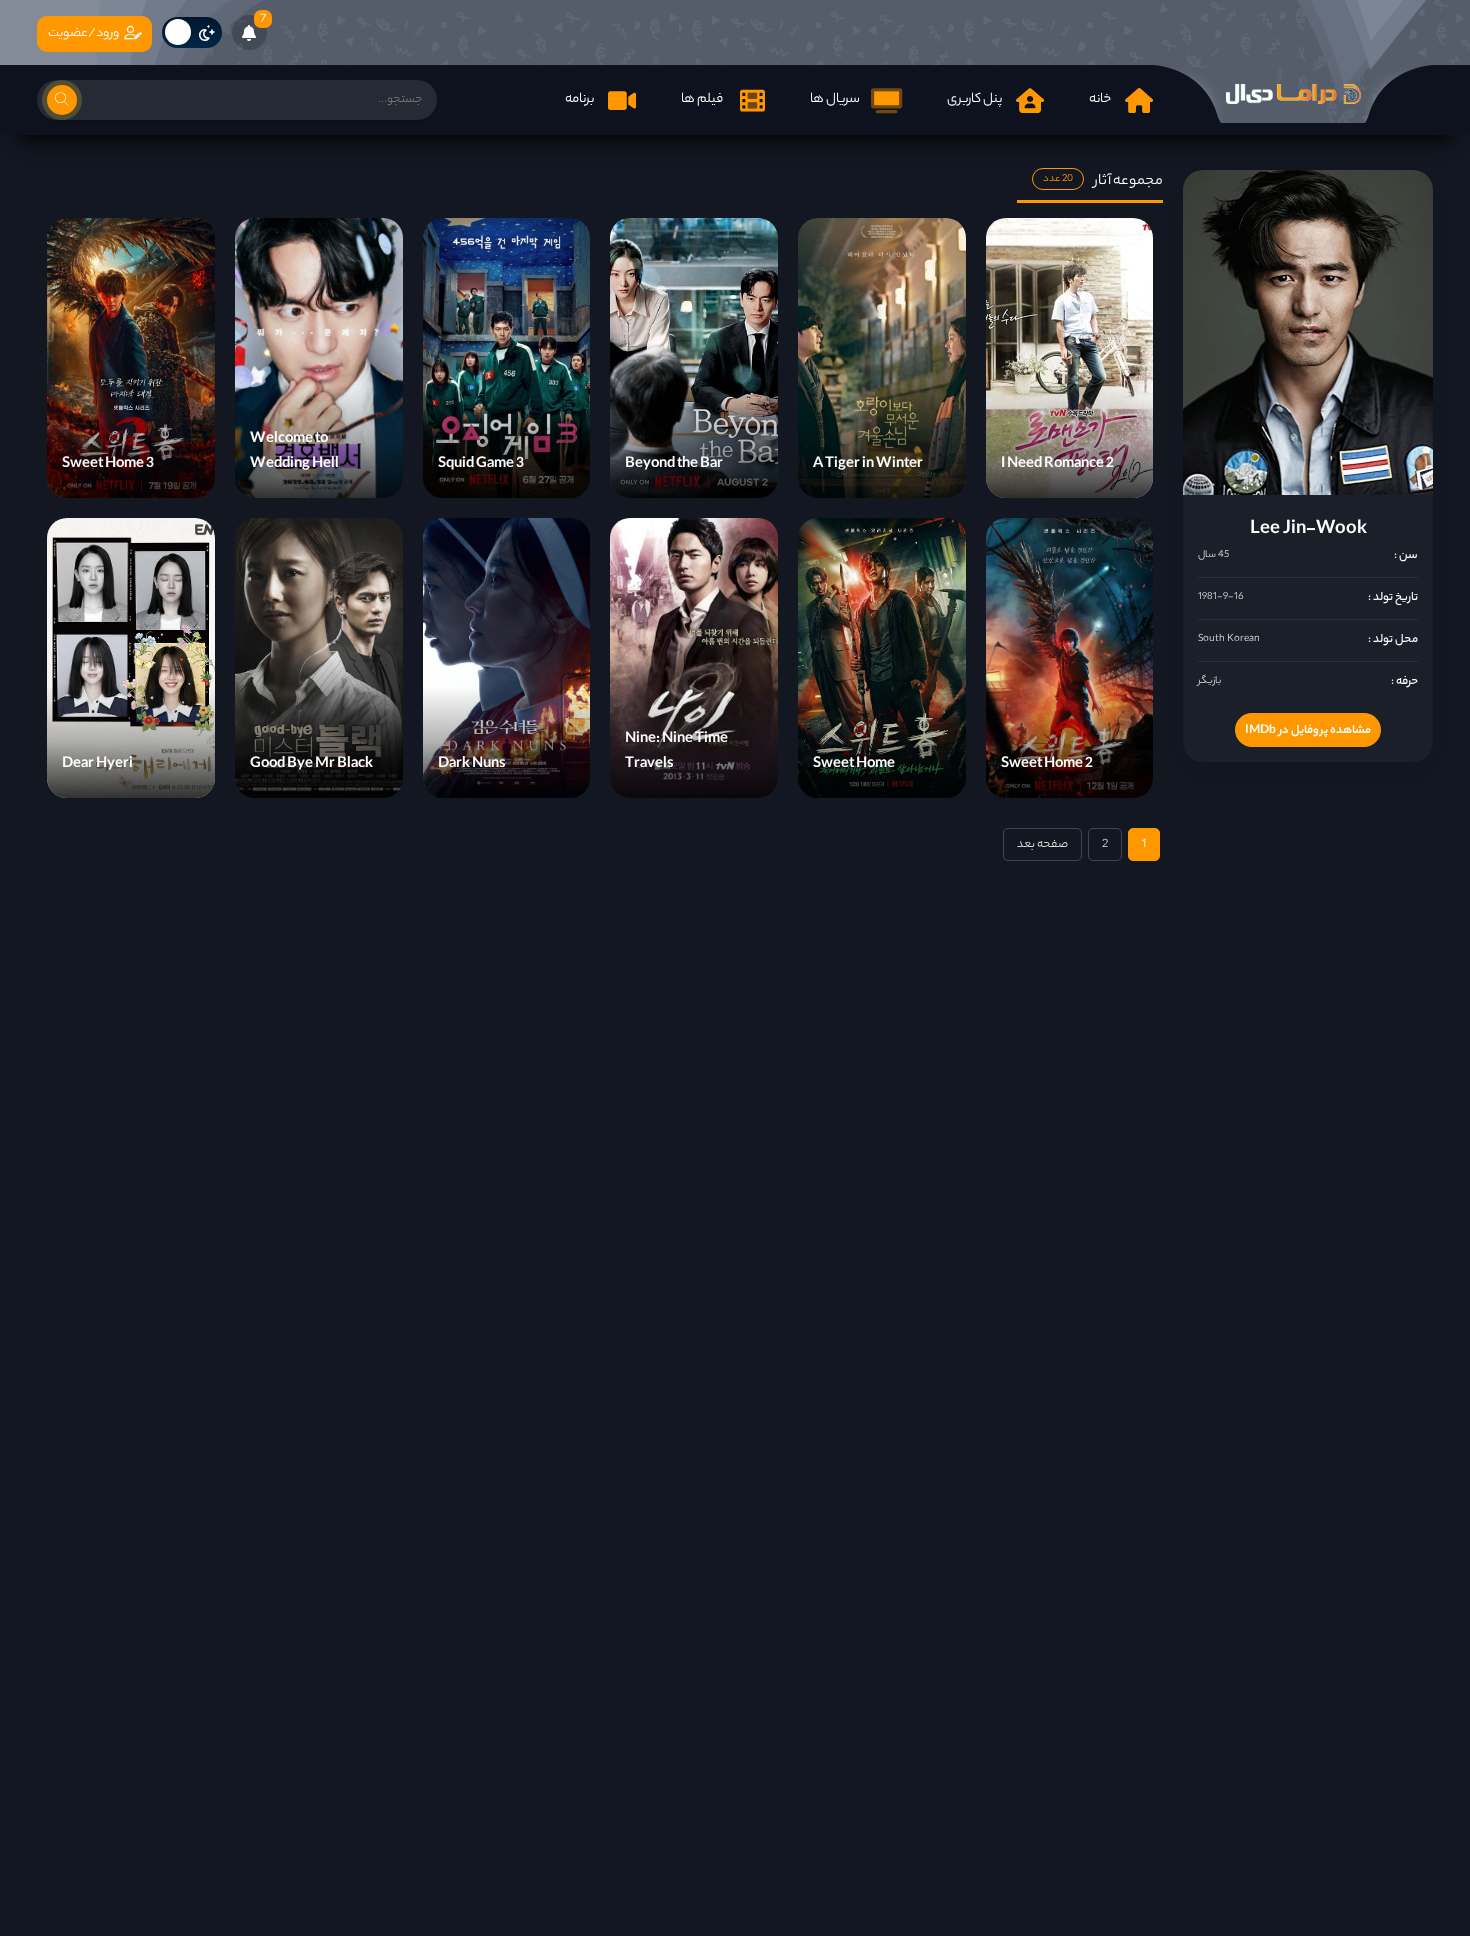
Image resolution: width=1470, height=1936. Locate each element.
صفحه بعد (1042, 845)
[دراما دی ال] (1293, 94)
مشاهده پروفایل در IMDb (1308, 731)
